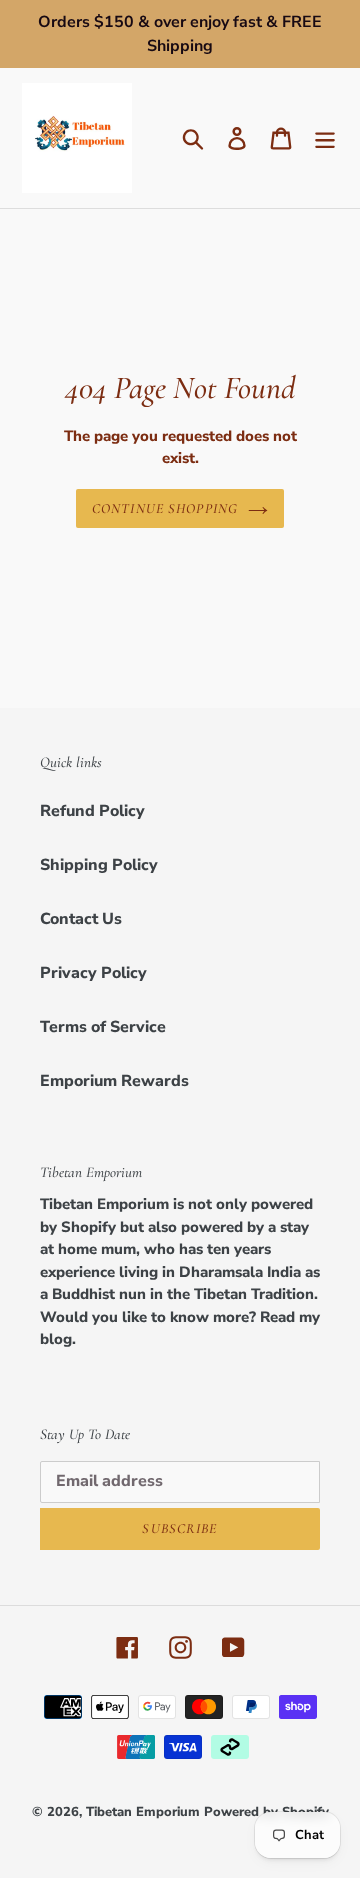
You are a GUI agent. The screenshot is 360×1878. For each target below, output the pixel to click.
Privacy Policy (93, 973)
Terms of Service (103, 1027)
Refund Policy (92, 811)
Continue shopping (165, 508)
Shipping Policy (99, 865)
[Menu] (325, 138)
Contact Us (81, 919)
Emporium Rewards (114, 1081)
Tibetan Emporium (143, 1812)
